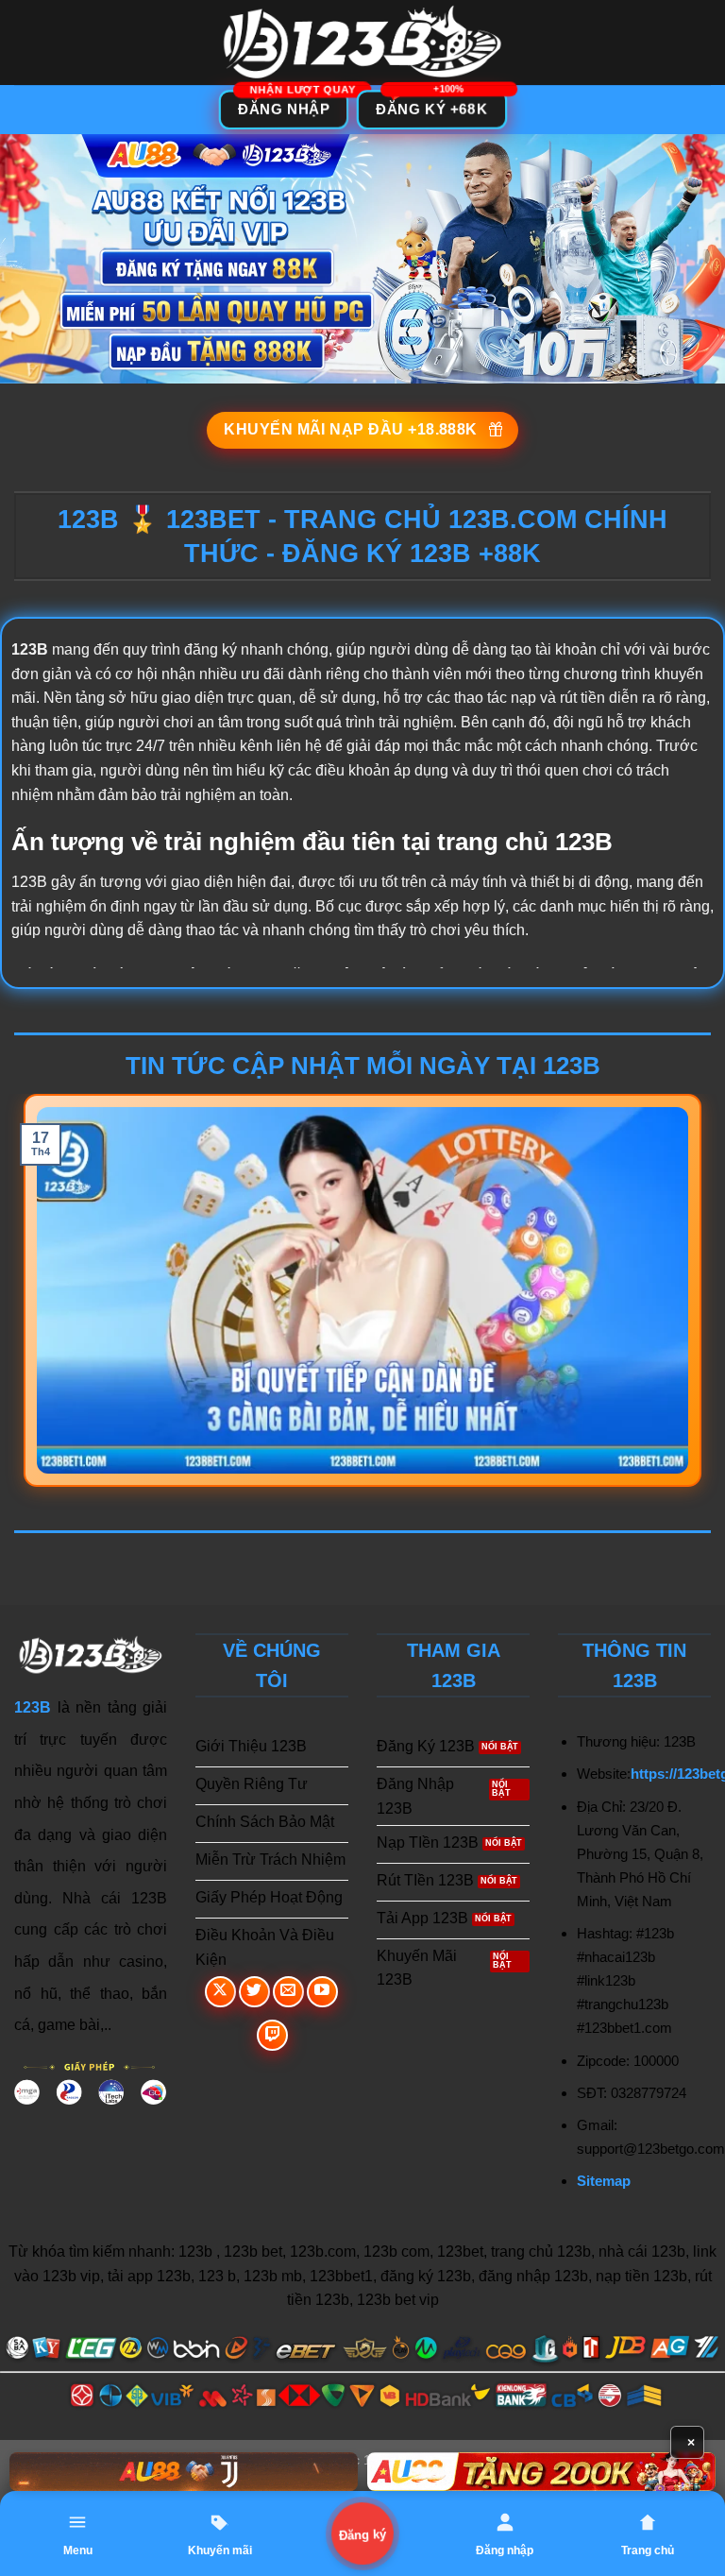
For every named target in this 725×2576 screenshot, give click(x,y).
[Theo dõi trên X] (220, 1992)
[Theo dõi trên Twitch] (272, 2035)
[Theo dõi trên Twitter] (254, 1992)
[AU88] (184, 2472)
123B (33, 1707)
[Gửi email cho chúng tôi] (288, 1992)
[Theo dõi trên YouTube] (322, 1992)
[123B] (362, 43)
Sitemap (604, 2181)
